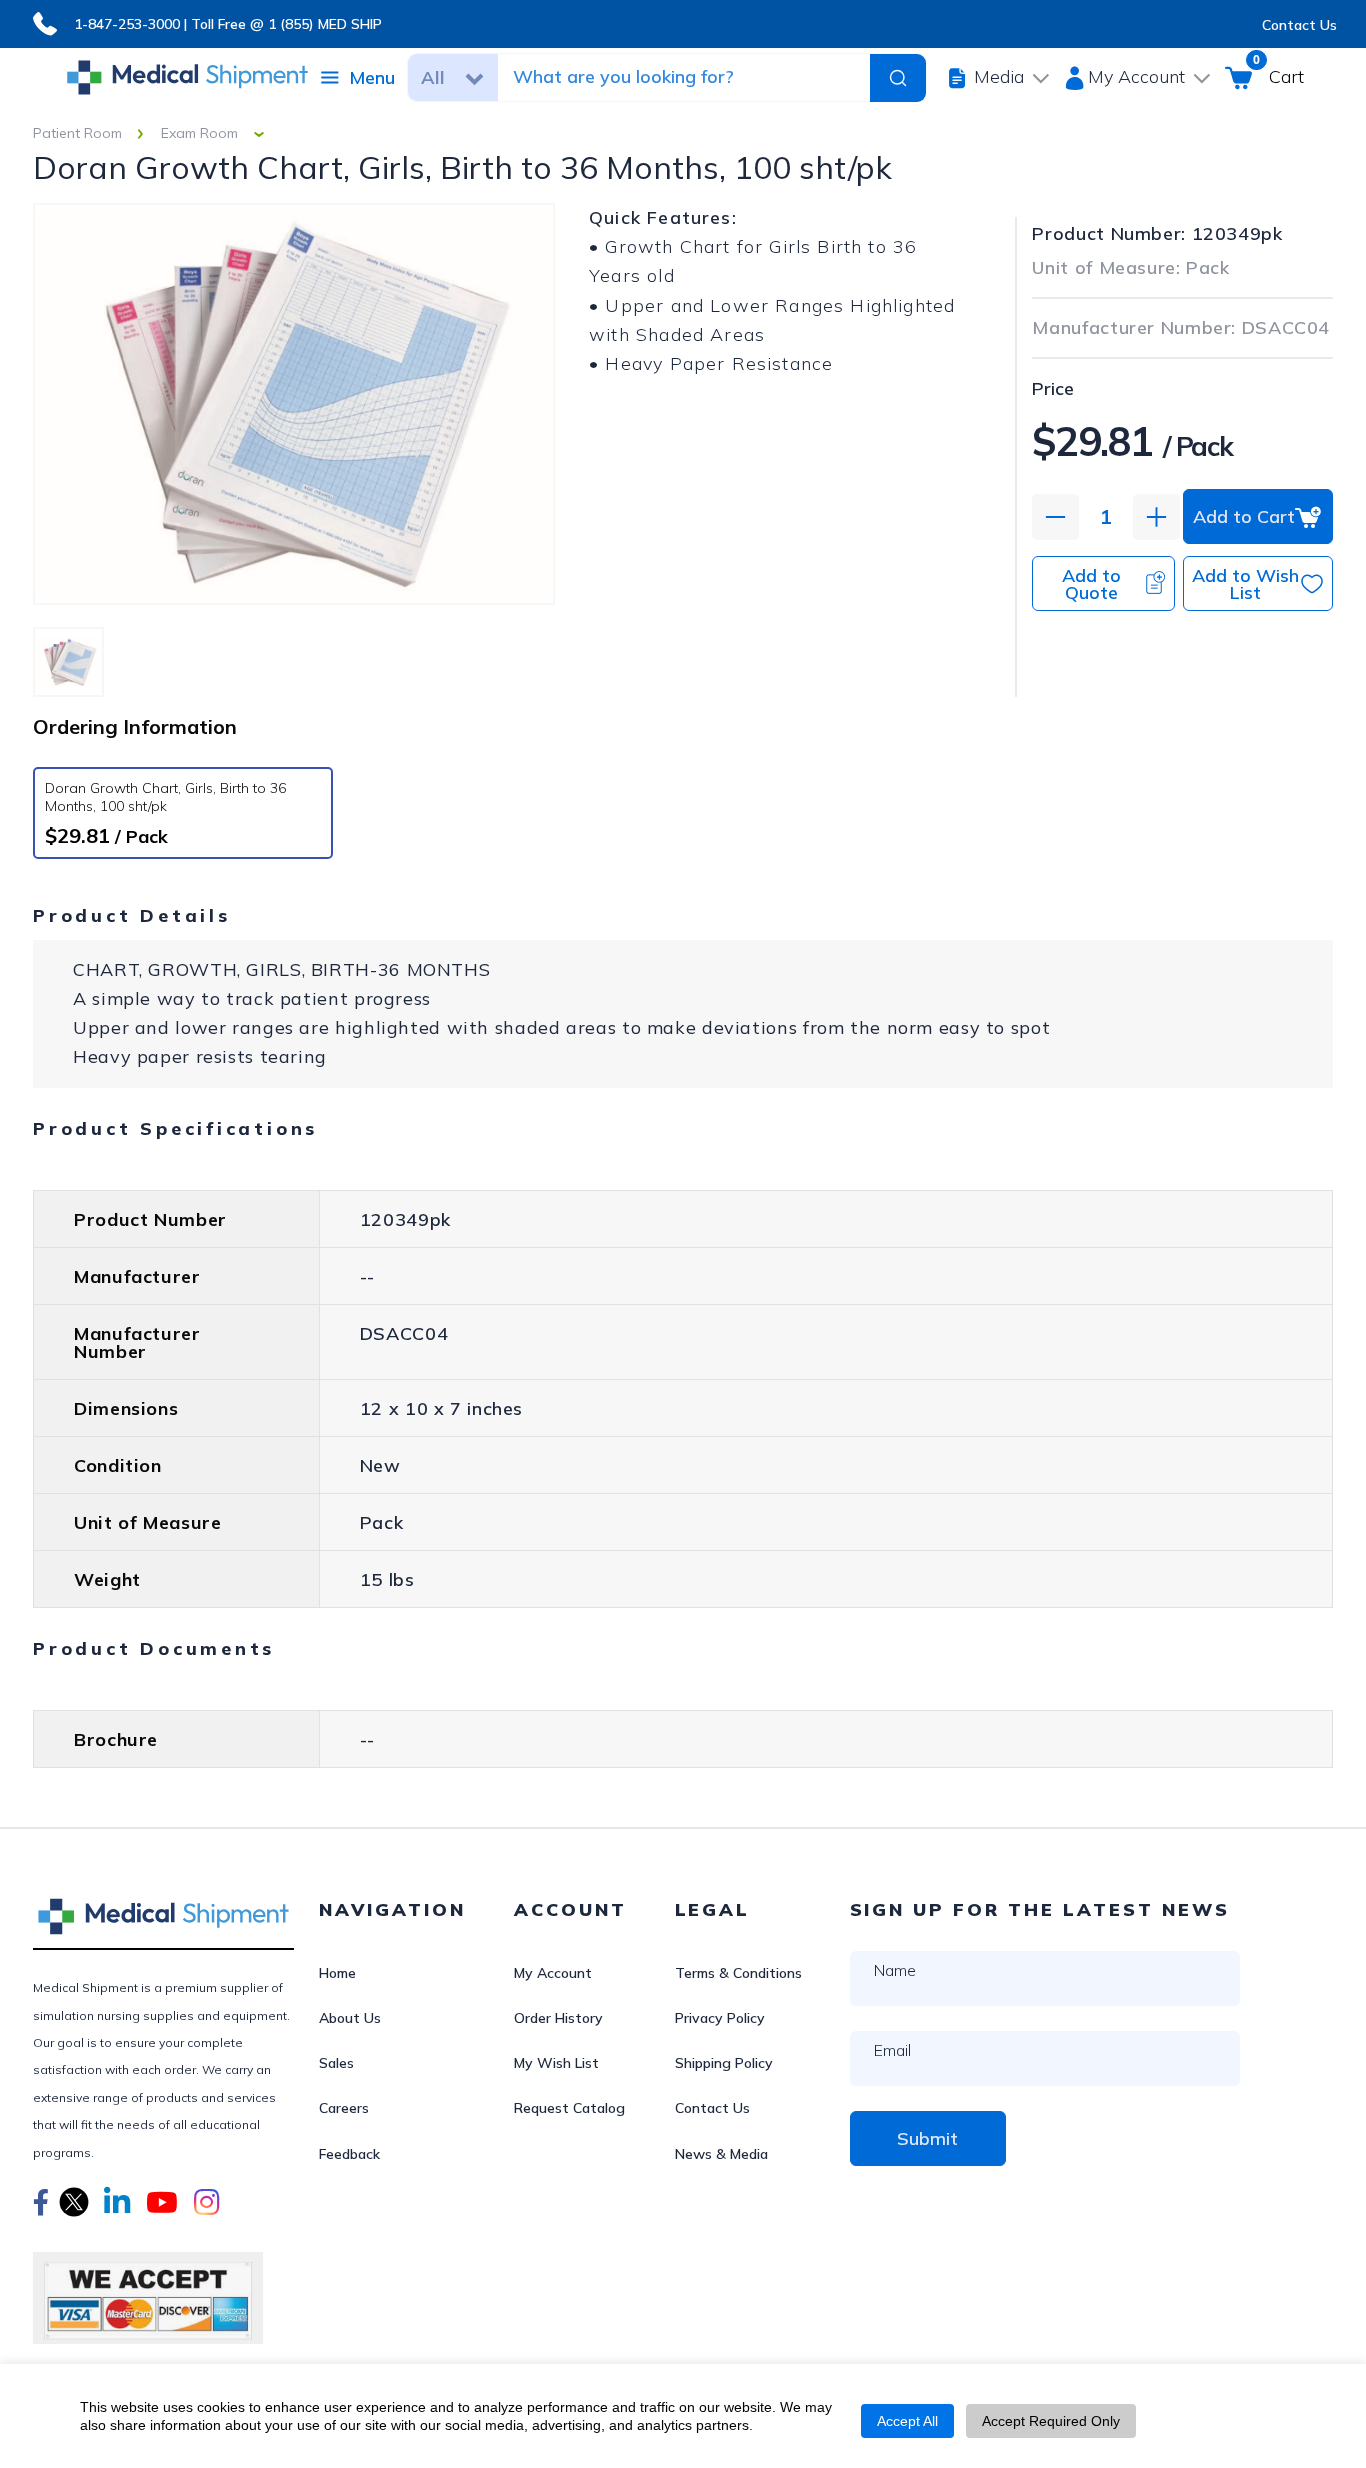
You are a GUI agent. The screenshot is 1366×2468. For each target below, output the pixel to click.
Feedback (349, 2154)
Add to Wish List (1245, 584)
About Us (350, 2018)
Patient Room (77, 133)
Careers (344, 2108)
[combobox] (686, 77)
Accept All (907, 2421)
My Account (553, 1973)
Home (337, 1973)
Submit (927, 2138)
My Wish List (556, 2063)
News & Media (721, 2154)
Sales (336, 2063)
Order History (558, 2018)
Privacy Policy (720, 2018)
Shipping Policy (724, 2063)
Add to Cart (1244, 516)
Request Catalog (569, 2108)
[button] (41, 2205)
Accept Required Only (1051, 2421)
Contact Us (1299, 25)
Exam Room (199, 133)
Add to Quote (1091, 584)
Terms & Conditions (738, 1973)
